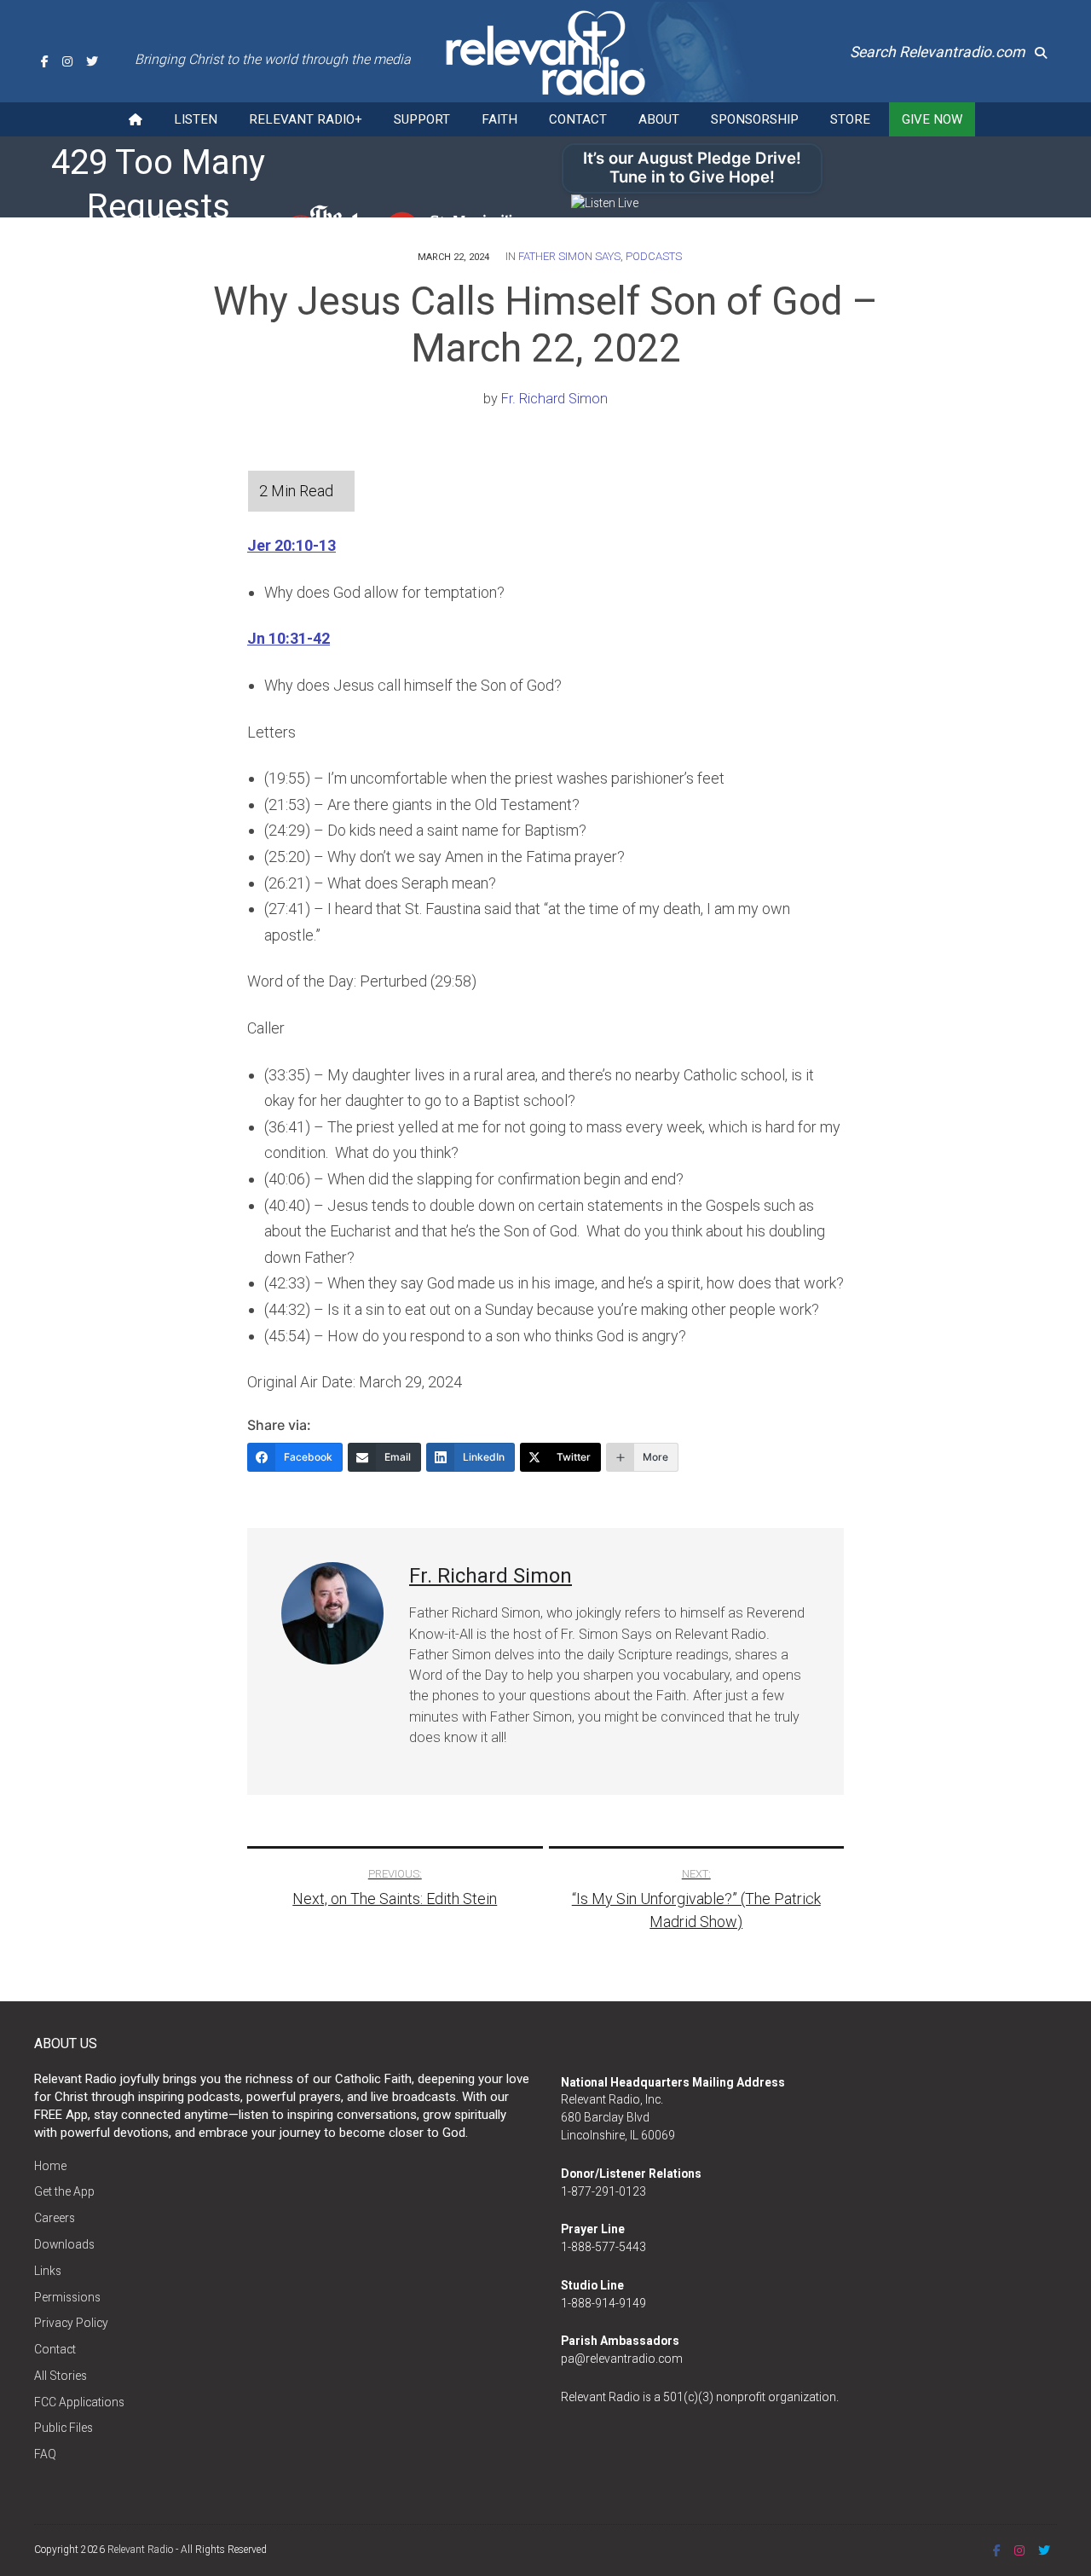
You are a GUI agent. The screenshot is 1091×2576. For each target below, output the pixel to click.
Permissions (67, 2297)
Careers (55, 2218)
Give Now (932, 119)
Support (422, 119)
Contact (578, 119)
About (659, 119)
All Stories (61, 2376)
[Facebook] (45, 61)
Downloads (64, 2244)
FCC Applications (79, 2402)
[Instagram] (67, 61)
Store (850, 119)
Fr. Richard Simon (554, 399)
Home (50, 2166)
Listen (196, 119)
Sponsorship (755, 119)
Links (48, 2271)
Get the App (64, 2191)
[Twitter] (92, 61)
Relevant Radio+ (306, 119)
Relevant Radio (140, 2550)
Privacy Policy (71, 2323)
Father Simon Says (569, 256)
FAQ (45, 2454)
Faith (499, 119)
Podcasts (654, 256)
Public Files (63, 2428)
